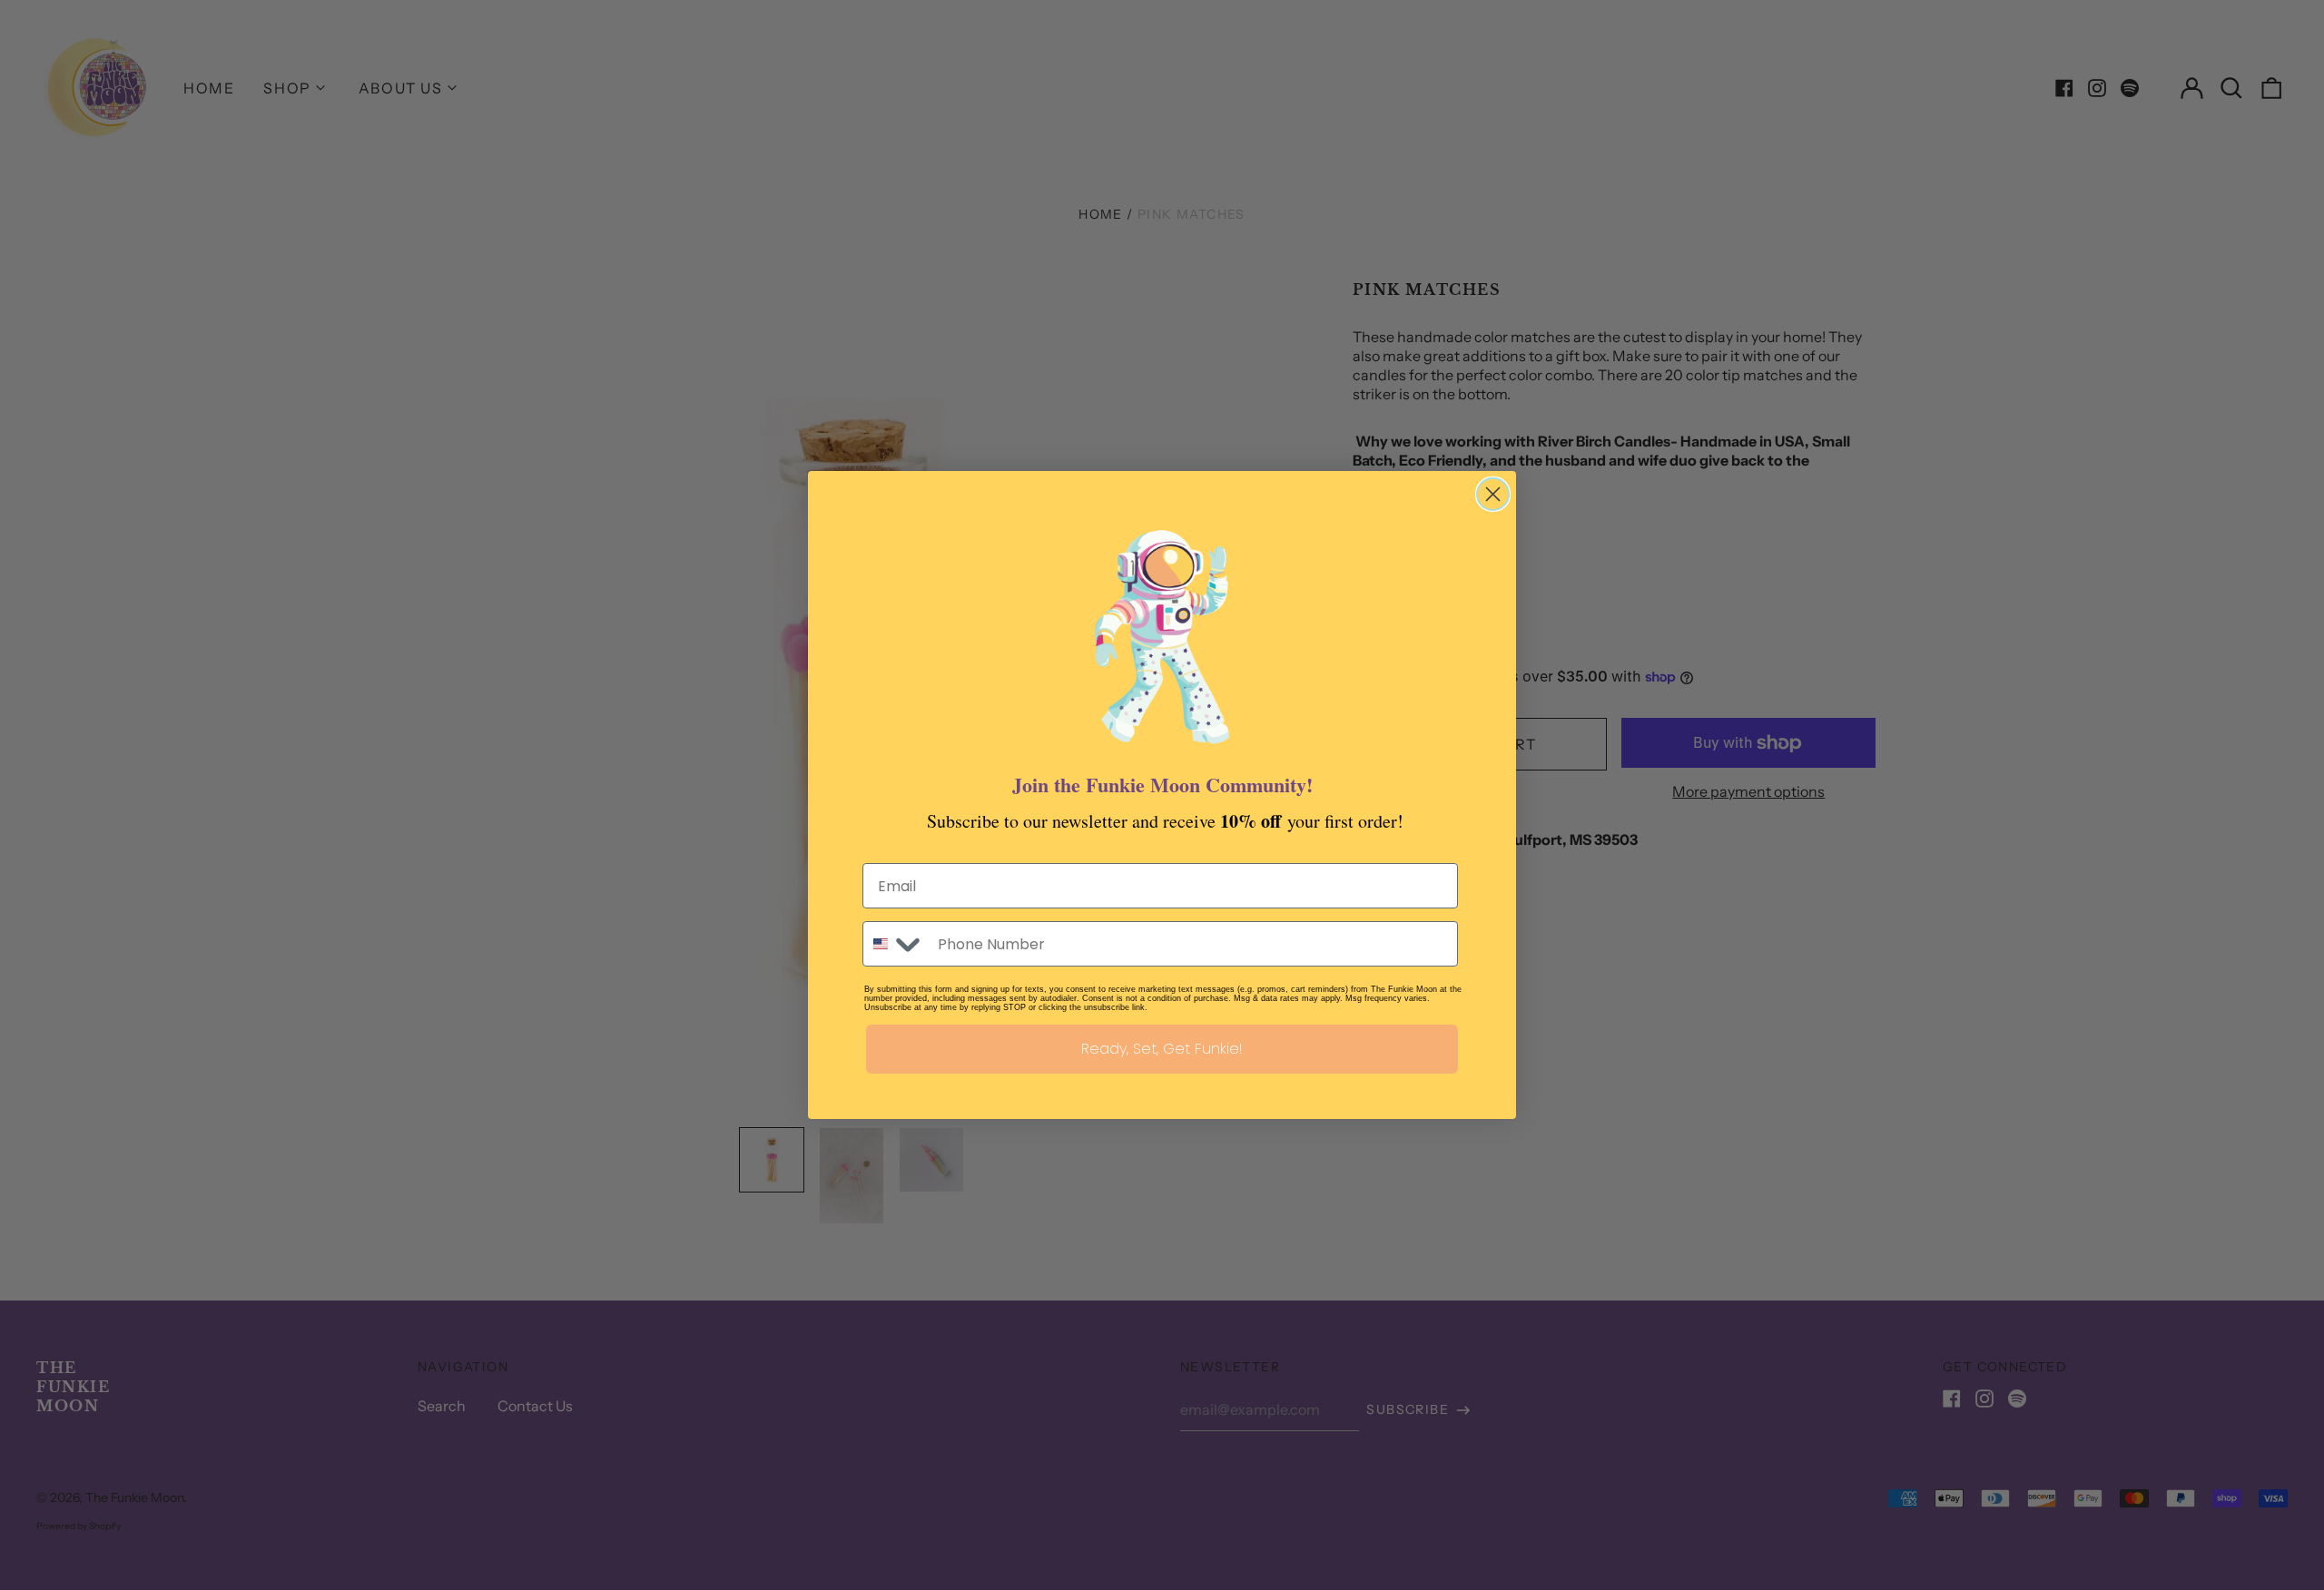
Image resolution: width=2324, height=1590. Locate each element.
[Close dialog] (1493, 494)
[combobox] (896, 944)
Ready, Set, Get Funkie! (1162, 1049)
